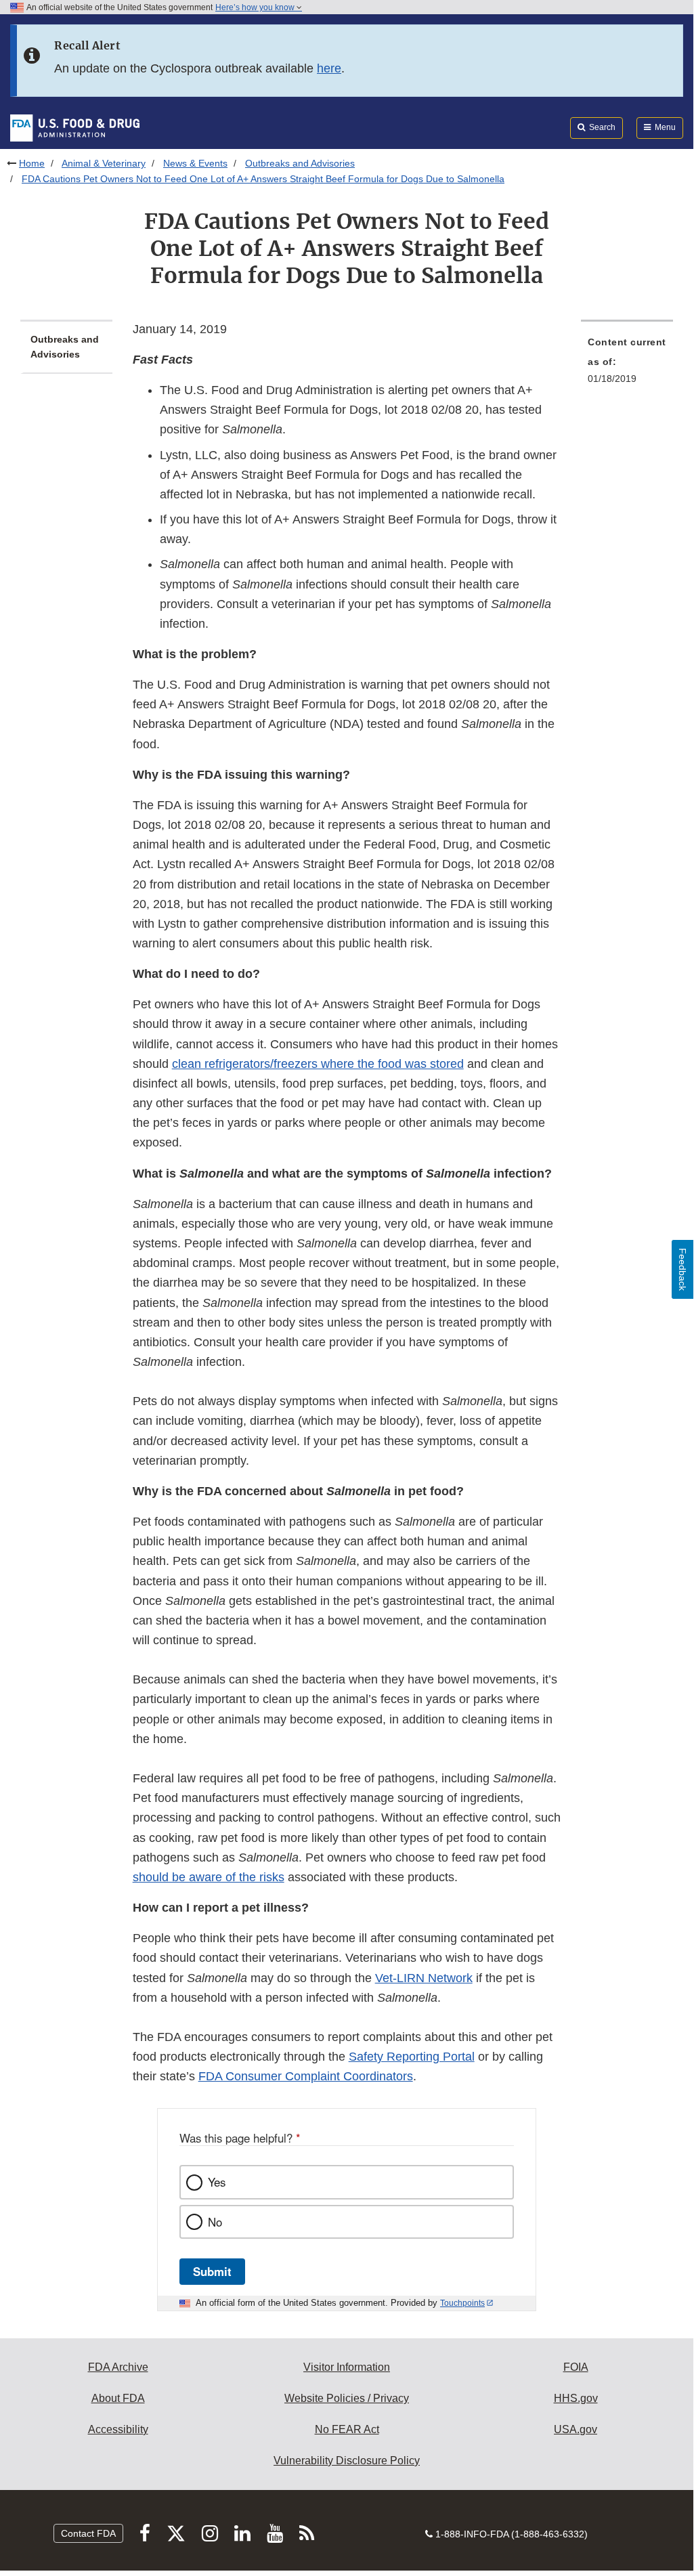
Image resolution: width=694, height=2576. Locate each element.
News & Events (195, 163)
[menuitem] (627, 364)
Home (32, 163)
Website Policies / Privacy (347, 2398)
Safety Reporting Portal (412, 2057)
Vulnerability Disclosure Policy (347, 2461)
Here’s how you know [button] (256, 7)
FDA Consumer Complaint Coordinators (306, 2076)
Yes (217, 2182)
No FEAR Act (347, 2429)
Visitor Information (347, 2367)
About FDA (118, 2398)
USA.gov (576, 2429)
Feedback (682, 1269)
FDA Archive (118, 2367)
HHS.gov (576, 2398)
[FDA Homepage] (75, 127)
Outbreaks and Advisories (300, 163)
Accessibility (118, 2429)
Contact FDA (88, 2533)
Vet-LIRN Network (424, 1978)
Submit (212, 2271)
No (215, 2222)
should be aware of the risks (209, 1877)
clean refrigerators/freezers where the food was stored (318, 1064)
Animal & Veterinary (104, 163)
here (329, 68)
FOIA (576, 2367)
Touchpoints (462, 2303)
